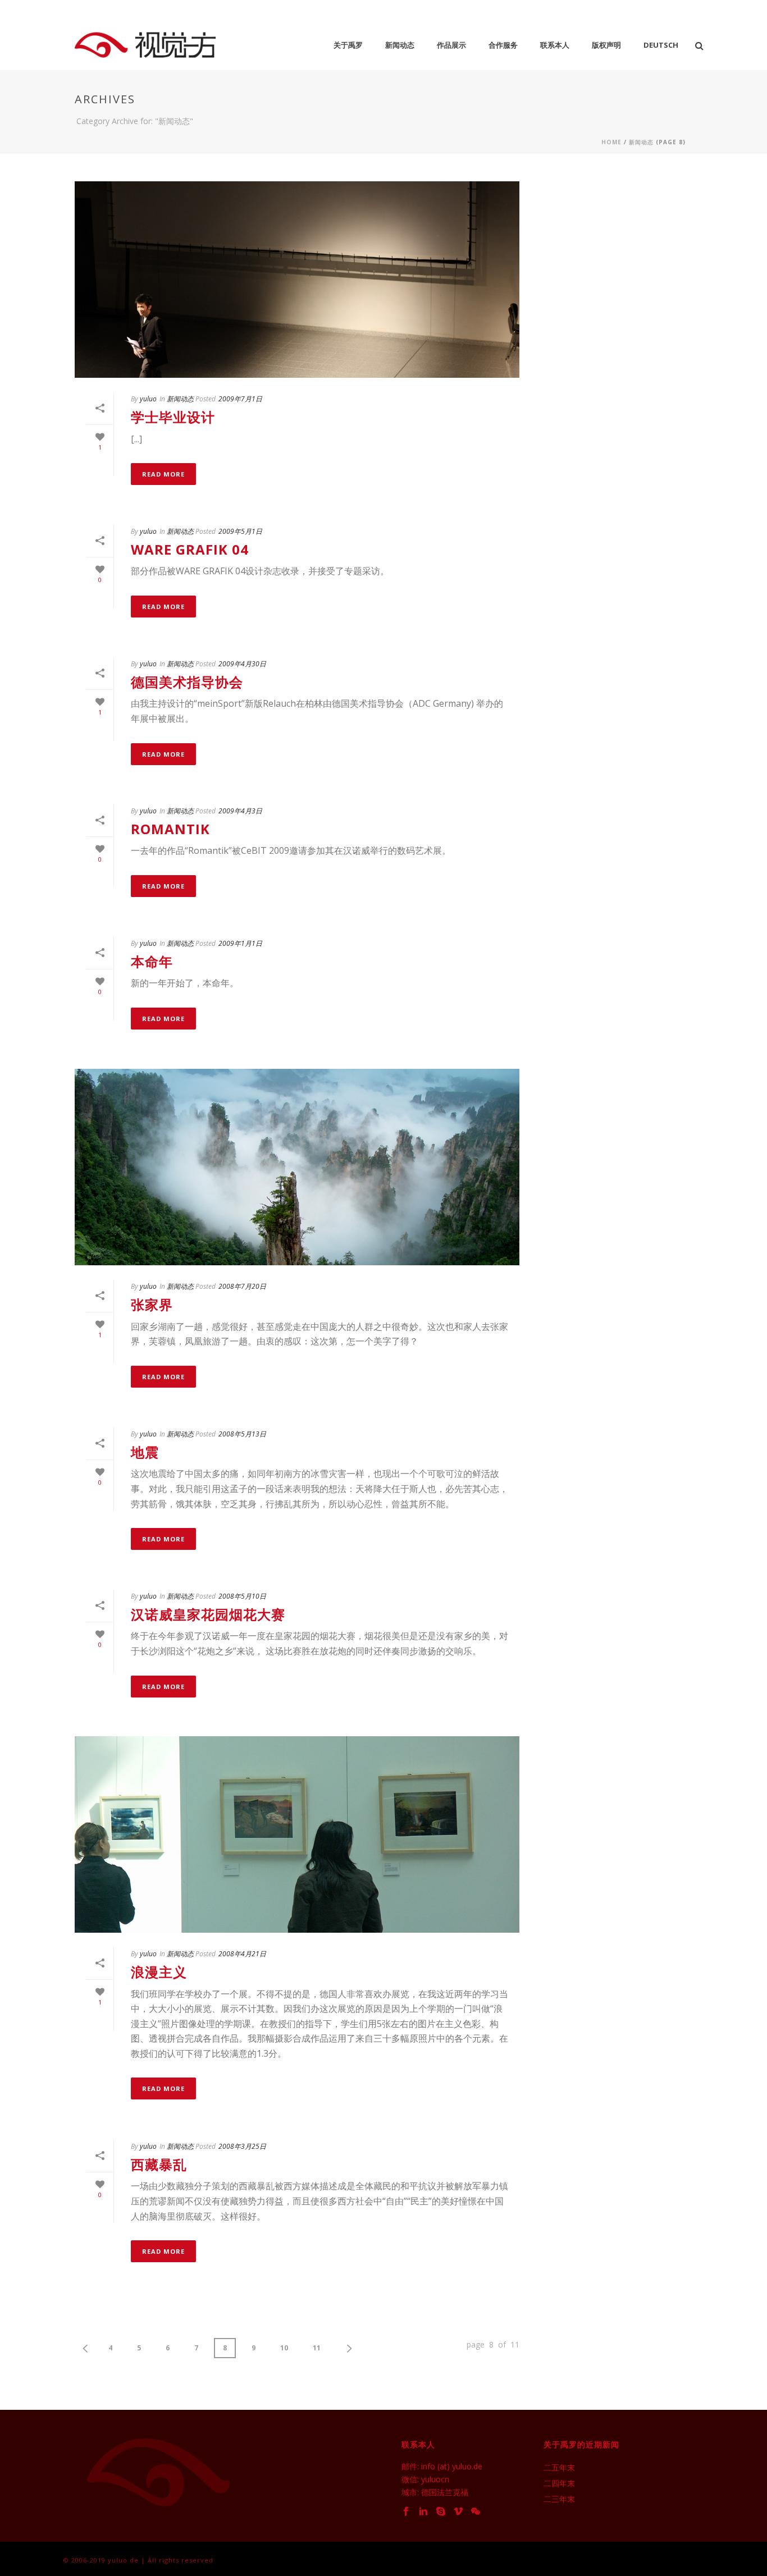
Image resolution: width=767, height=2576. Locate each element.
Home (611, 142)
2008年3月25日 (242, 2146)
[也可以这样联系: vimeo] (458, 2512)
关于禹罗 (348, 45)
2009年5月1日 (240, 531)
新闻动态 (400, 45)
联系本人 (555, 45)
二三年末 (559, 2499)
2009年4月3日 (240, 811)
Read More (163, 474)
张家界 (152, 1304)
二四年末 (559, 2483)
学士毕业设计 (173, 417)
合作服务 (503, 45)
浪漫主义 (159, 1972)
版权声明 (606, 45)
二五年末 (559, 2468)
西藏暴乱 (159, 2164)
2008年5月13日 (242, 1434)
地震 (145, 1452)
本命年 (152, 961)
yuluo (148, 399)
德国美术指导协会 (187, 682)
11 (317, 2348)
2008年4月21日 (242, 1954)
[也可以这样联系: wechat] (476, 2512)
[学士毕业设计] (297, 280)
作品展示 (451, 45)
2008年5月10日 (242, 1596)
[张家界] (297, 1167)
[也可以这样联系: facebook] (406, 2512)
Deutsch (661, 45)
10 (284, 2348)
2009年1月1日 (240, 943)
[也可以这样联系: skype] (441, 2512)
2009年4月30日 (242, 664)
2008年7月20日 (242, 1286)
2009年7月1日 (240, 399)
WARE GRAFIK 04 (190, 549)
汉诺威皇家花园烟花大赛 (208, 1614)
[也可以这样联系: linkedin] (423, 2512)
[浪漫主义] (297, 1834)
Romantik (170, 829)
